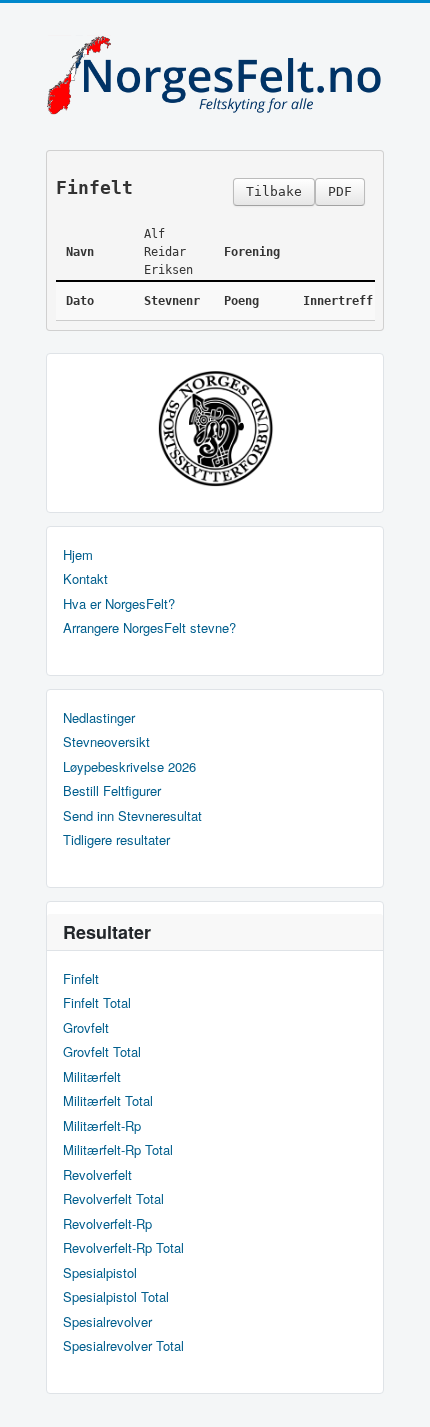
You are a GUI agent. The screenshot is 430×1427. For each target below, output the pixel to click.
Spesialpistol (100, 1273)
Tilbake (274, 191)
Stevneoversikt (106, 742)
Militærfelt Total (108, 1101)
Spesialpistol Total (116, 1297)
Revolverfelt (97, 1175)
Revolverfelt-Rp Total (123, 1248)
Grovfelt (86, 1028)
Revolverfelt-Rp (107, 1224)
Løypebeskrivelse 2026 (129, 767)
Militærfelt (92, 1077)
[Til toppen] (398, 1394)
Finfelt (81, 979)
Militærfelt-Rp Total (118, 1150)
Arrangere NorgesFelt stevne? (149, 628)
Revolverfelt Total (113, 1199)
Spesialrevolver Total (123, 1346)
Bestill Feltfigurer (112, 791)
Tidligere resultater (116, 840)
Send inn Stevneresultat (132, 816)
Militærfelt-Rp (102, 1126)
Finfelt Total (97, 1003)
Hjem (78, 555)
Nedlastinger (99, 718)
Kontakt (85, 579)
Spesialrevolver (107, 1322)
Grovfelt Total (102, 1052)
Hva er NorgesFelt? (119, 604)
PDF (340, 191)
